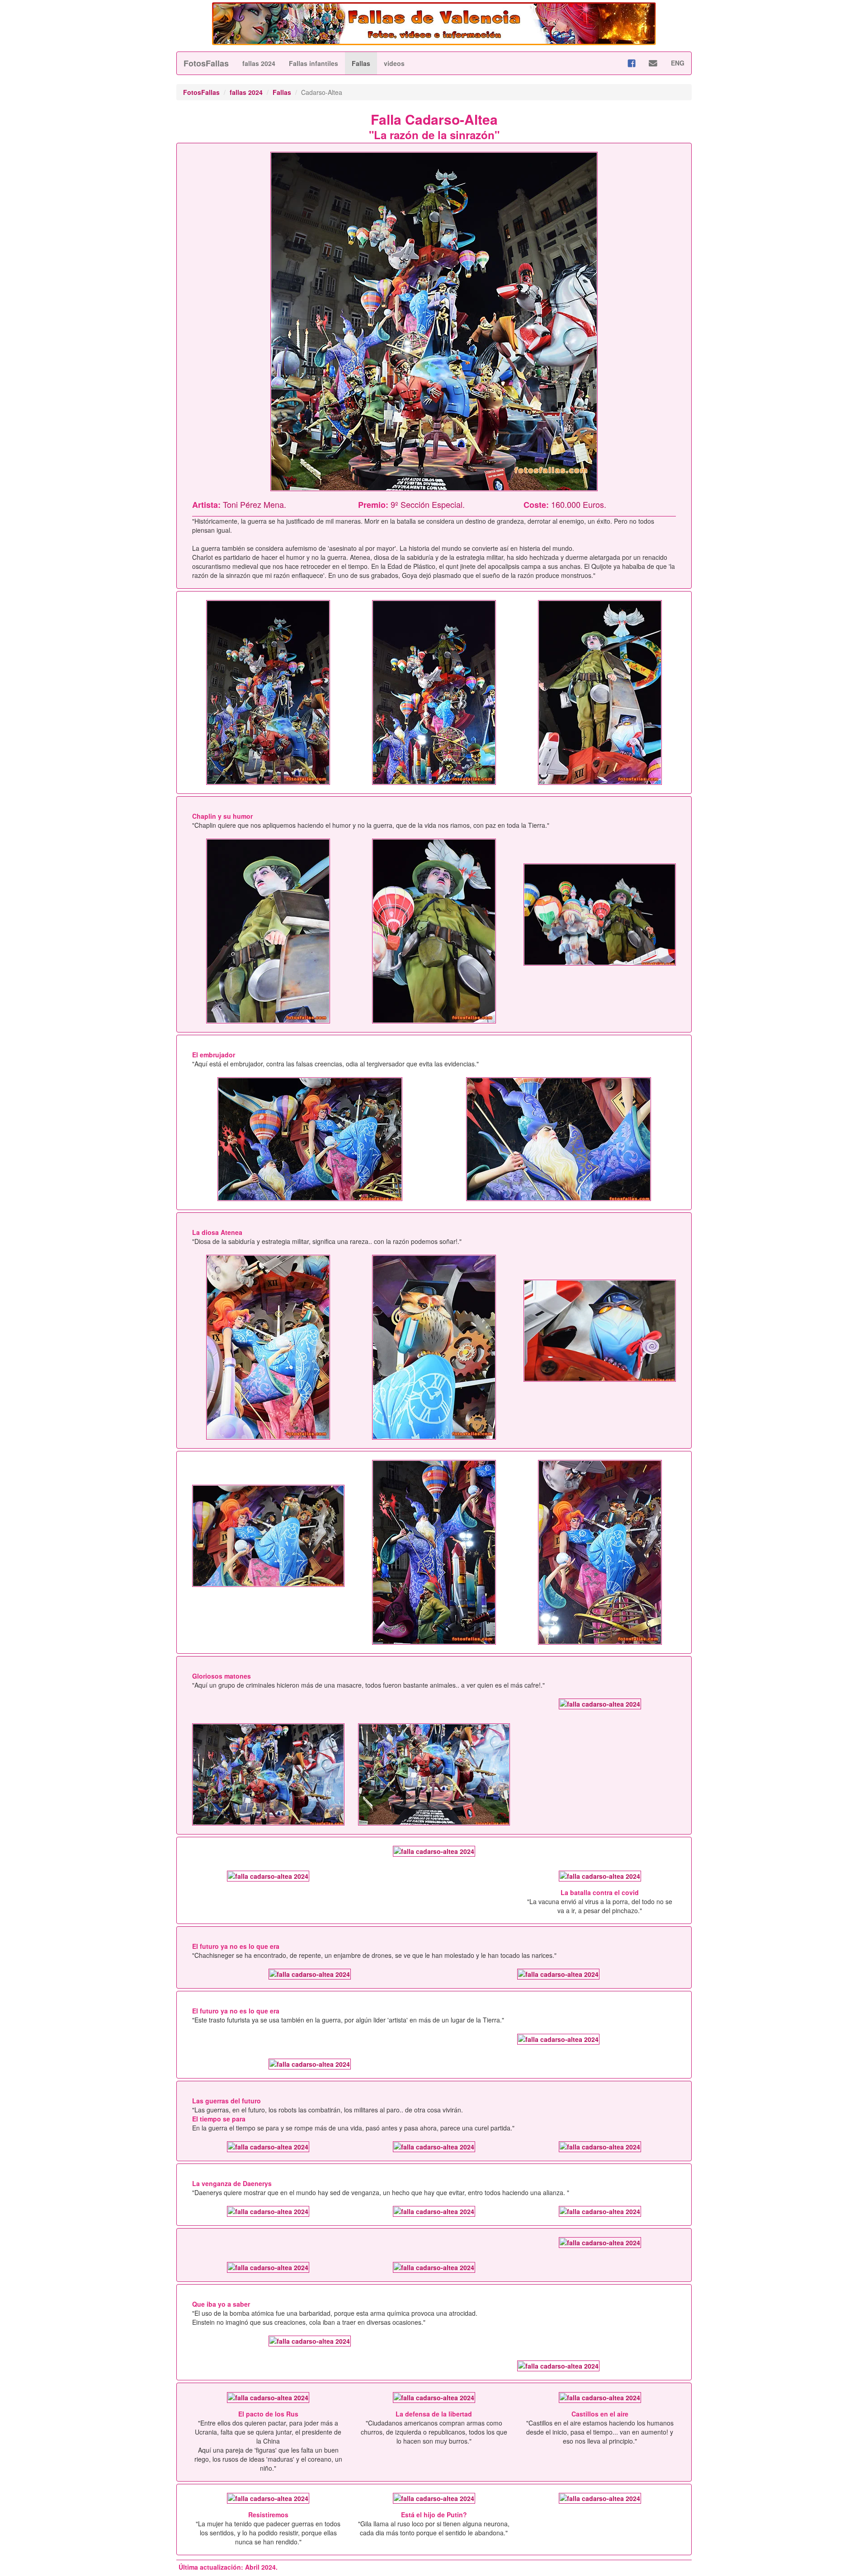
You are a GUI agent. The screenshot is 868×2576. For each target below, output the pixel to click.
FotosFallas (206, 63)
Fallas (361, 63)
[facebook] (632, 63)
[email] (653, 63)
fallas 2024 (259, 63)
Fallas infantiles (314, 63)
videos (394, 63)
